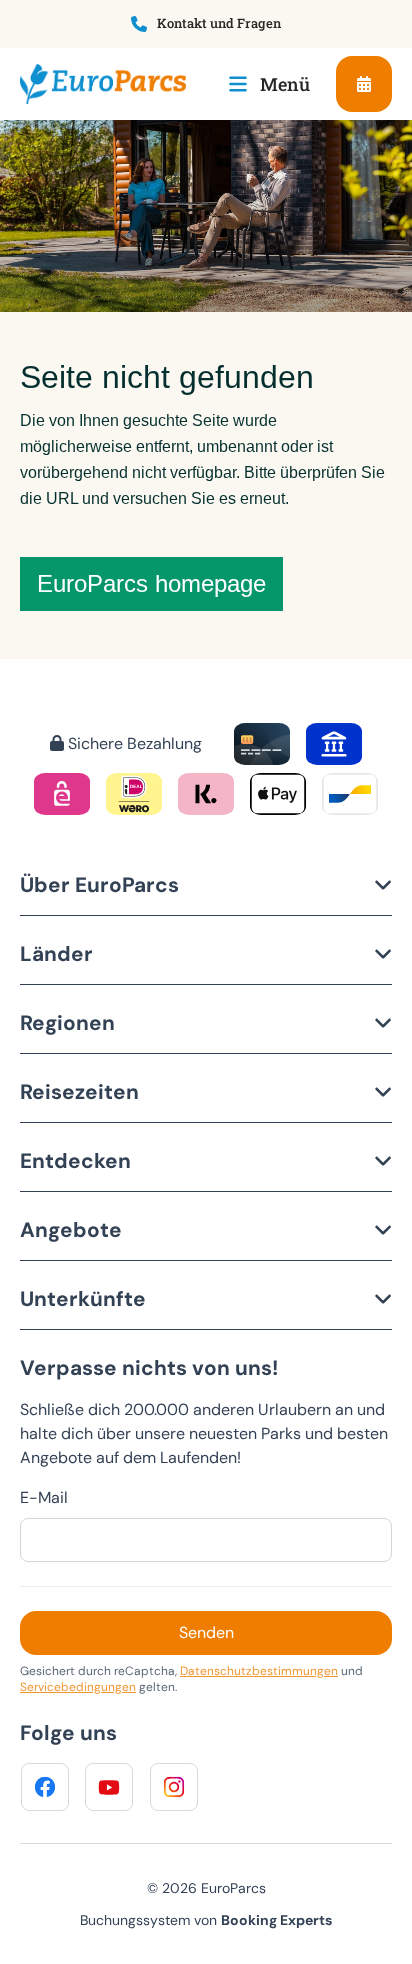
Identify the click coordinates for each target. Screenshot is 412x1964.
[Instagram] (174, 1787)
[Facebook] (45, 1787)
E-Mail (44, 1497)
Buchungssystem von (206, 1920)
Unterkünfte (83, 1298)
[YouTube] (109, 1787)
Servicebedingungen (78, 1687)
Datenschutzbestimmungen (259, 1671)
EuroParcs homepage (151, 583)
